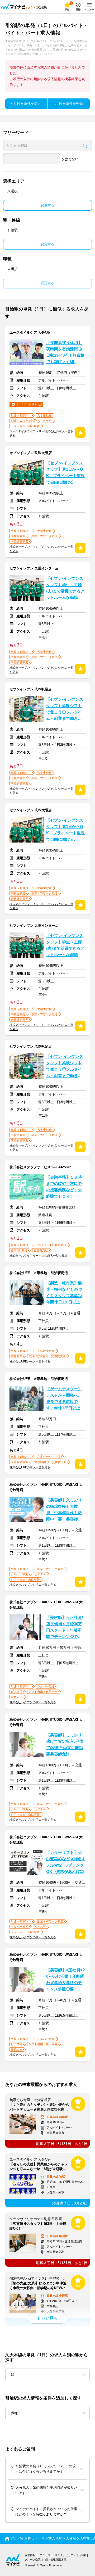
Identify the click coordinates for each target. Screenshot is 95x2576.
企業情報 (30, 2555)
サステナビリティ (65, 2555)
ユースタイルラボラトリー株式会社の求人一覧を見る (41, 433)
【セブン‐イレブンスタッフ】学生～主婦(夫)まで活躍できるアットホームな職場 (65, 588)
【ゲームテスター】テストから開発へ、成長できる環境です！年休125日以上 (64, 1398)
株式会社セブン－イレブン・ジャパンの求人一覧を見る (41, 549)
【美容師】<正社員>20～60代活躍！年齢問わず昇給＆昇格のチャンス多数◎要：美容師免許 (65, 1980)
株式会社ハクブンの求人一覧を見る (33, 1585)
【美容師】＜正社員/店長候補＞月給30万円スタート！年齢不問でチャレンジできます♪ (65, 1628)
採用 (83, 2555)
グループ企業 (33, 2559)
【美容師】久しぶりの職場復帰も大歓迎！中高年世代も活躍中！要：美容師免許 (64, 1510)
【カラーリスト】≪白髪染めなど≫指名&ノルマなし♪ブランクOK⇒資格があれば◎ (65, 1862)
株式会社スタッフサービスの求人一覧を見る (39, 1256)
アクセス (45, 2555)
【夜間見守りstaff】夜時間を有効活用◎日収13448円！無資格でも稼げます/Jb (65, 352)
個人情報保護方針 (56, 2559)
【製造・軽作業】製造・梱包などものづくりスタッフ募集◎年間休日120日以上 (64, 1293)
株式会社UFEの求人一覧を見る (30, 1361)
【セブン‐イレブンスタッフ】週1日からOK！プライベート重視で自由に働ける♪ (65, 473)
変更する (47, 205)
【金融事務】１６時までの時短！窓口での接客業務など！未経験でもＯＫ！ (64, 1187)
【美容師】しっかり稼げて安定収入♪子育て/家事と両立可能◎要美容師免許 (65, 1745)
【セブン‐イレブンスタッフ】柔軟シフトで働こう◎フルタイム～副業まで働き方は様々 (65, 709)
